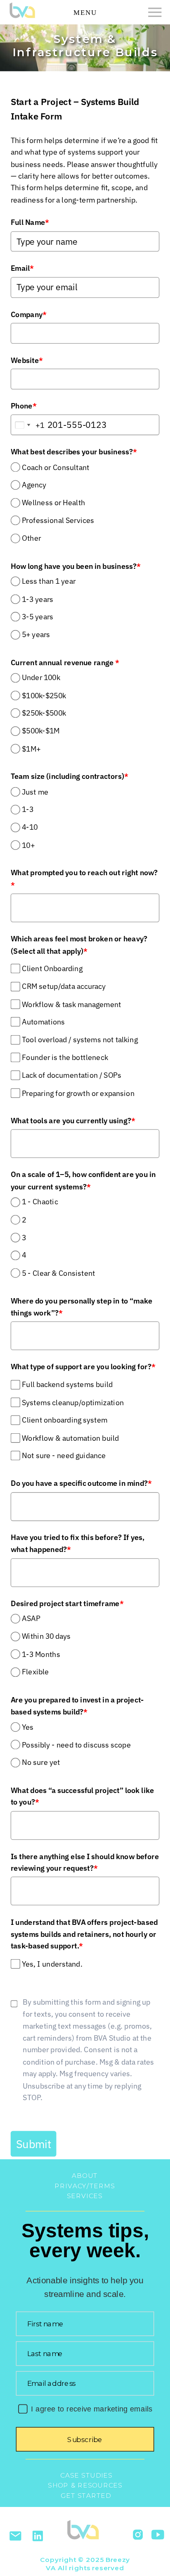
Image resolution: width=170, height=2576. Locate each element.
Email (22, 268)
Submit (34, 2144)
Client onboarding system (65, 1420)
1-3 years (38, 599)
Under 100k (41, 678)
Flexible (35, 1672)
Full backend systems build (67, 1385)
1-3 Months (41, 1654)
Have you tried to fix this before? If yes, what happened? (78, 1543)
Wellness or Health (53, 503)
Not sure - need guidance (64, 1456)
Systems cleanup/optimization (73, 1403)
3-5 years (38, 617)
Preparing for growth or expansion (78, 1093)
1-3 (28, 810)
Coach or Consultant (56, 467)
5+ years (36, 635)
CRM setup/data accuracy (64, 986)
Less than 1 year (49, 581)
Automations (43, 1022)
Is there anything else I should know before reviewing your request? (85, 1862)
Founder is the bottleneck (65, 1057)
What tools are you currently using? (73, 1121)
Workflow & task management (72, 1004)
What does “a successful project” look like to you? (83, 1796)
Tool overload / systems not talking (80, 1040)
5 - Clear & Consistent (59, 1273)
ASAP (31, 1619)
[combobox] (28, 425)
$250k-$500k (44, 713)
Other (31, 538)
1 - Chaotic (40, 1202)
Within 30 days (46, 1637)
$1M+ (31, 749)
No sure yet (41, 1763)
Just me (35, 792)
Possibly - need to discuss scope (76, 1745)
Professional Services (58, 520)
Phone (24, 406)
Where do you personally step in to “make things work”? (82, 1307)
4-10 (30, 827)
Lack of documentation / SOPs (72, 1075)
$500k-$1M (41, 731)
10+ (28, 845)
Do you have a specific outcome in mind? (81, 1484)
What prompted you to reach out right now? (84, 879)
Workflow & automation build (71, 1438)
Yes (28, 1727)
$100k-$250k (44, 696)
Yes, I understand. (52, 1964)
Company (29, 314)
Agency (34, 485)
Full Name (30, 222)
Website (27, 360)
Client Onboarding (52, 968)
